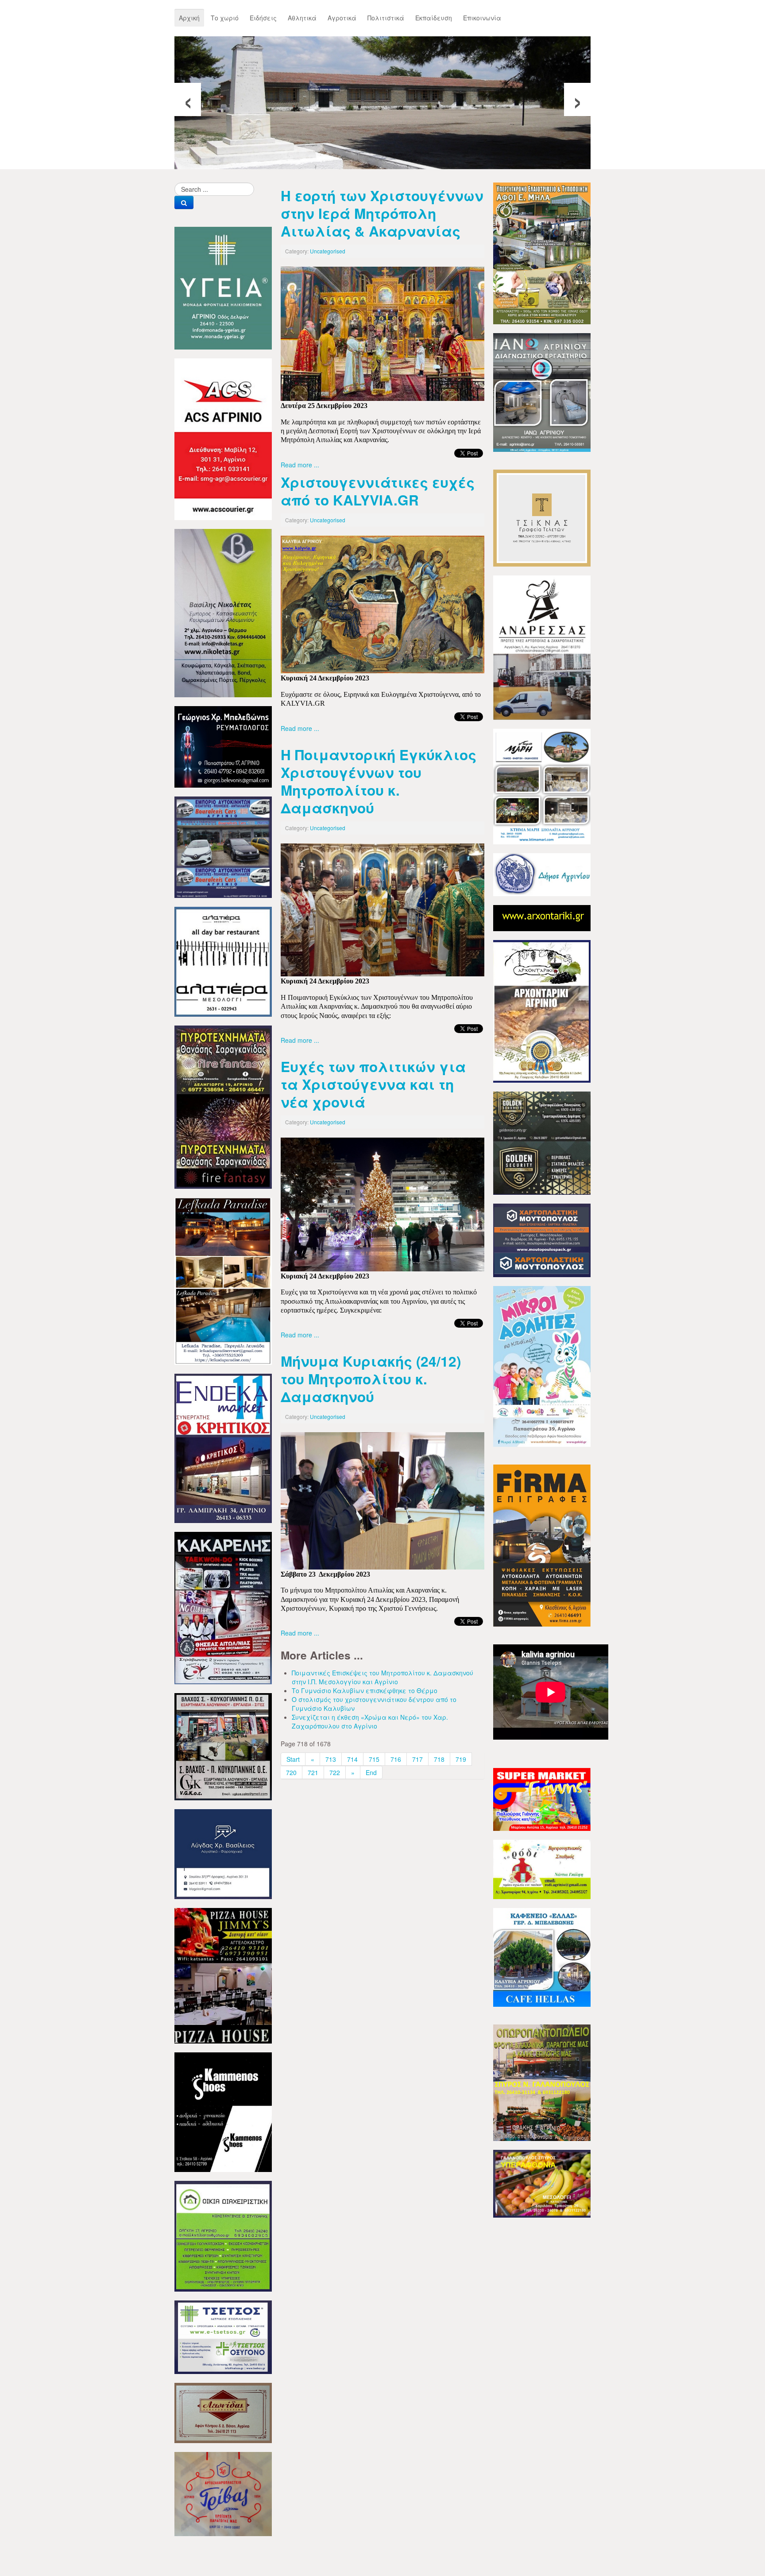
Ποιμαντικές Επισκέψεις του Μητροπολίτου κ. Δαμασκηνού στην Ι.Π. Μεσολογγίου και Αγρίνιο (382, 1677)
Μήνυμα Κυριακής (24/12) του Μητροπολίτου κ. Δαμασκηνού (371, 1379)
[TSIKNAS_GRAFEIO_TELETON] (542, 517)
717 (417, 1759)
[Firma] (542, 1545)
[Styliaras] (223, 2235)
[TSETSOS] (223, 2336)
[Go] (184, 202)
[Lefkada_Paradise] (223, 1280)
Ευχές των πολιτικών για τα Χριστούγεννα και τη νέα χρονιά (373, 1084)
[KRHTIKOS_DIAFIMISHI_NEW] (223, 1447)
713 (331, 1759)
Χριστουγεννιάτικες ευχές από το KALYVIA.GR (378, 491)
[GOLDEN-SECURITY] (542, 1142)
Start (293, 1759)
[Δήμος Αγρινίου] (542, 874)
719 (461, 1759)
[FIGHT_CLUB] (223, 1607)
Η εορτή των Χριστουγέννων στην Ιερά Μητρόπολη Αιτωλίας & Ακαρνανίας (382, 213)
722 (335, 1772)
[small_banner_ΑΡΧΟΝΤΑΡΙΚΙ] (542, 917)
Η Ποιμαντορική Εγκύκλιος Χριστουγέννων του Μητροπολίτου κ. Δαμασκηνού (379, 781)
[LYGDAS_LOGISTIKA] (223, 1853)
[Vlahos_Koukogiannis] (223, 1746)
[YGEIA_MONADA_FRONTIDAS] (223, 287)
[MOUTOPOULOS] (542, 1239)
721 (313, 1772)
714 (352, 1759)
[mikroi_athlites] (542, 1365)
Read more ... (300, 465)
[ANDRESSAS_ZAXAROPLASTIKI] (542, 647)
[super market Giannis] (542, 1799)
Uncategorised (328, 251)
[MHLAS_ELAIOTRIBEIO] (542, 253)
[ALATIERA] (223, 961)
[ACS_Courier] (223, 438)
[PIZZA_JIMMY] (223, 1975)
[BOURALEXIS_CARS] (223, 846)
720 (291, 1772)
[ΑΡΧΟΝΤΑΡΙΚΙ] (542, 1010)
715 (374, 1759)
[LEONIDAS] (223, 2412)
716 (396, 1759)
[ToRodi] (542, 1869)
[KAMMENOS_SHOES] (223, 2111)
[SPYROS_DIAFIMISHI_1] (542, 2082)
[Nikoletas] (223, 612)
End (371, 1772)
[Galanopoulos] (542, 2183)
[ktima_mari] (542, 785)
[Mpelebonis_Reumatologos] (223, 746)
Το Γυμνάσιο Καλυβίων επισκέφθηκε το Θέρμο (365, 1690)
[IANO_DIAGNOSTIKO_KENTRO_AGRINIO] (542, 392)
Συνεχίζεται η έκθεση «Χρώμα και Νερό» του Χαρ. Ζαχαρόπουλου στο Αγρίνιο (370, 1721)
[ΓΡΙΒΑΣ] (223, 2493)
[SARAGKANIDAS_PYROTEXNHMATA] (223, 1106)
